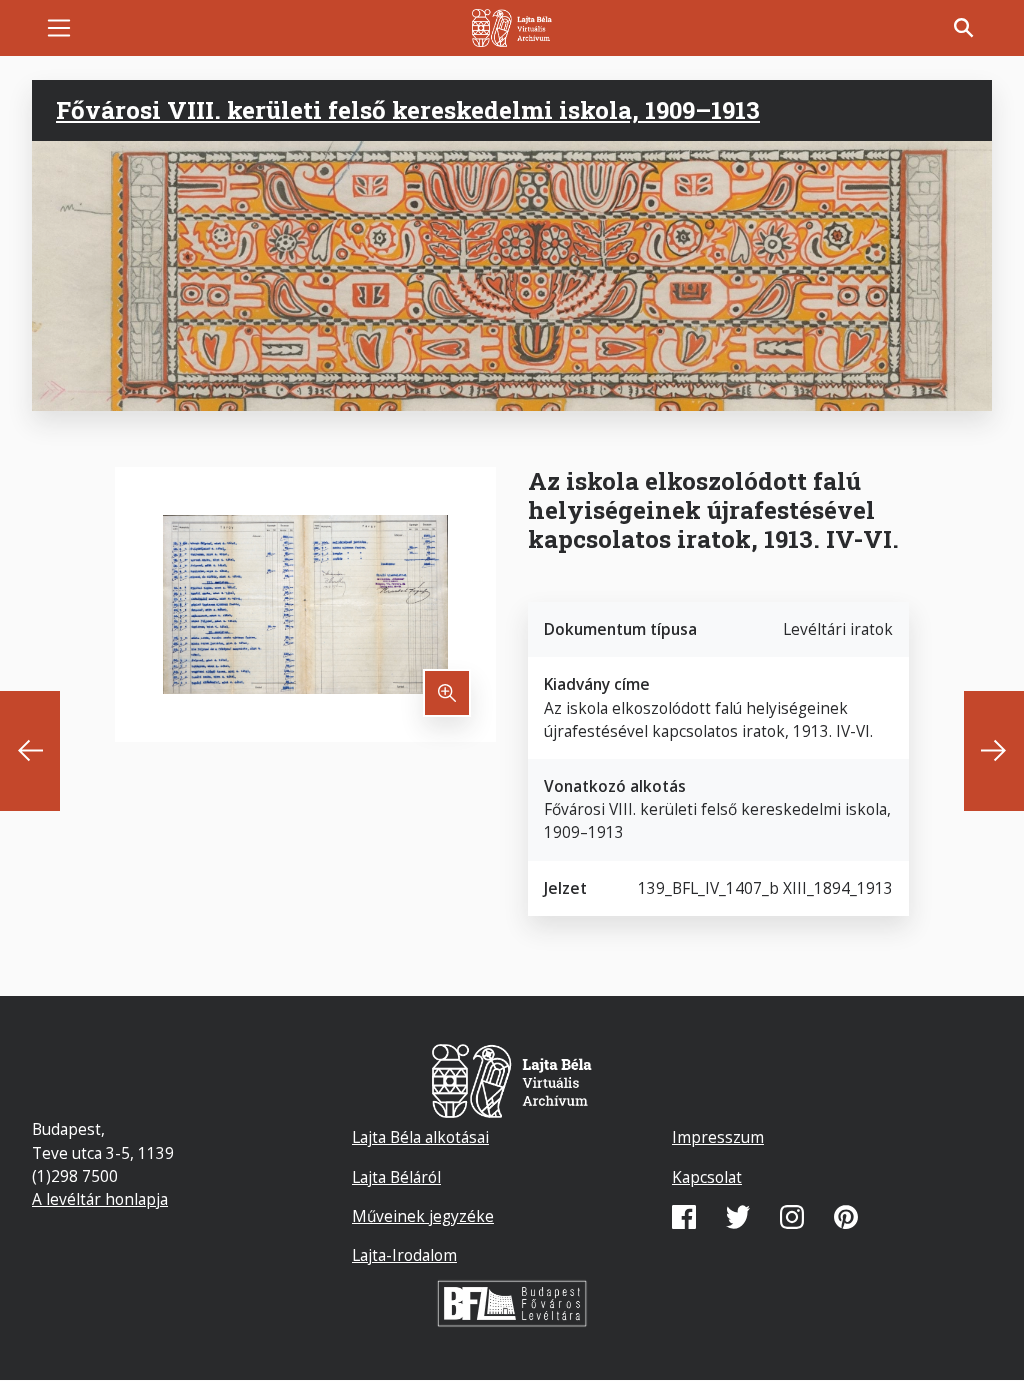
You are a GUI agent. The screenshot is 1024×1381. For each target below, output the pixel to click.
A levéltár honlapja (100, 1199)
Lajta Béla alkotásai (420, 1137)
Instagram (792, 1217)
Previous (30, 751)
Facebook (684, 1217)
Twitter (738, 1217)
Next (994, 751)
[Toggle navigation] (59, 28)
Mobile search (964, 28)
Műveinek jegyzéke (423, 1216)
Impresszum (718, 1137)
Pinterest (846, 1217)
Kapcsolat (707, 1177)
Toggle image (447, 693)
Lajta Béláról (396, 1177)
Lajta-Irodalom (404, 1255)
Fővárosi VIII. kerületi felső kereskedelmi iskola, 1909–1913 (408, 110)
